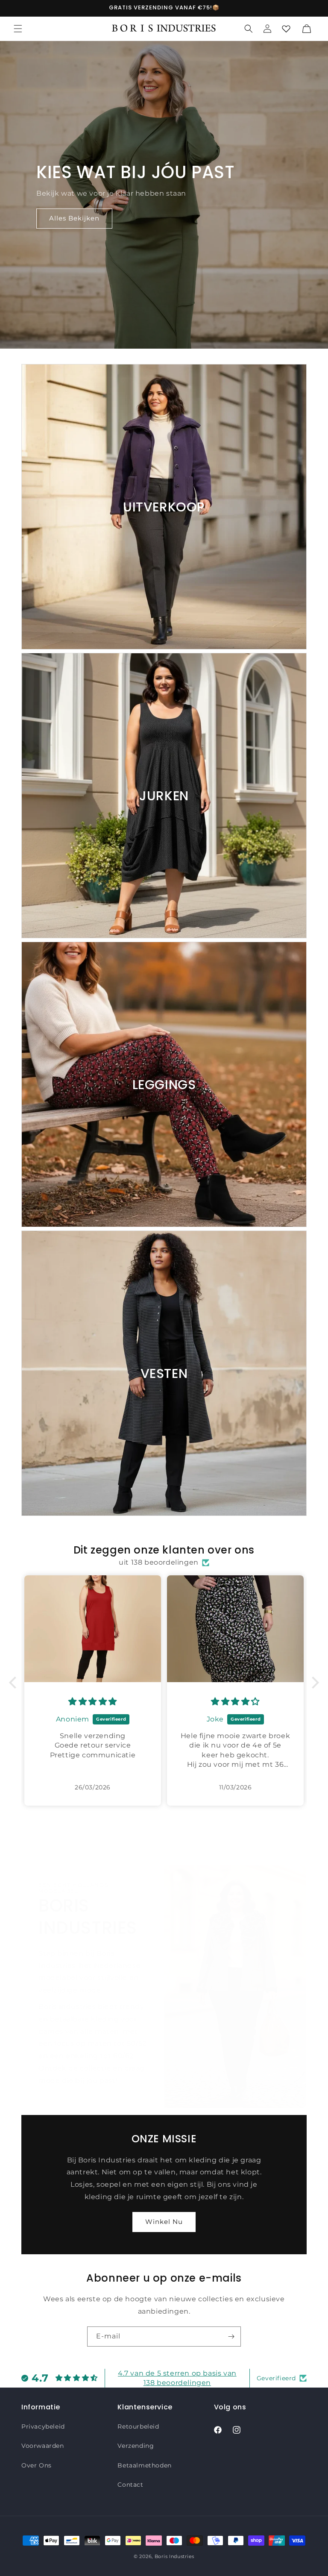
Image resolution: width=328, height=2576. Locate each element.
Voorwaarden (43, 2446)
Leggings (164, 1085)
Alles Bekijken (74, 218)
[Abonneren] (231, 2337)
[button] (18, 29)
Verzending (136, 2446)
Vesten (164, 1373)
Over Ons (37, 2465)
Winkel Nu (164, 2222)
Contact (130, 2485)
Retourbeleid (138, 2426)
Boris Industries (174, 2556)
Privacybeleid (43, 2426)
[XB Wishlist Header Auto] (286, 29)
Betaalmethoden (144, 2465)
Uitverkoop (164, 507)
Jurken (164, 796)
